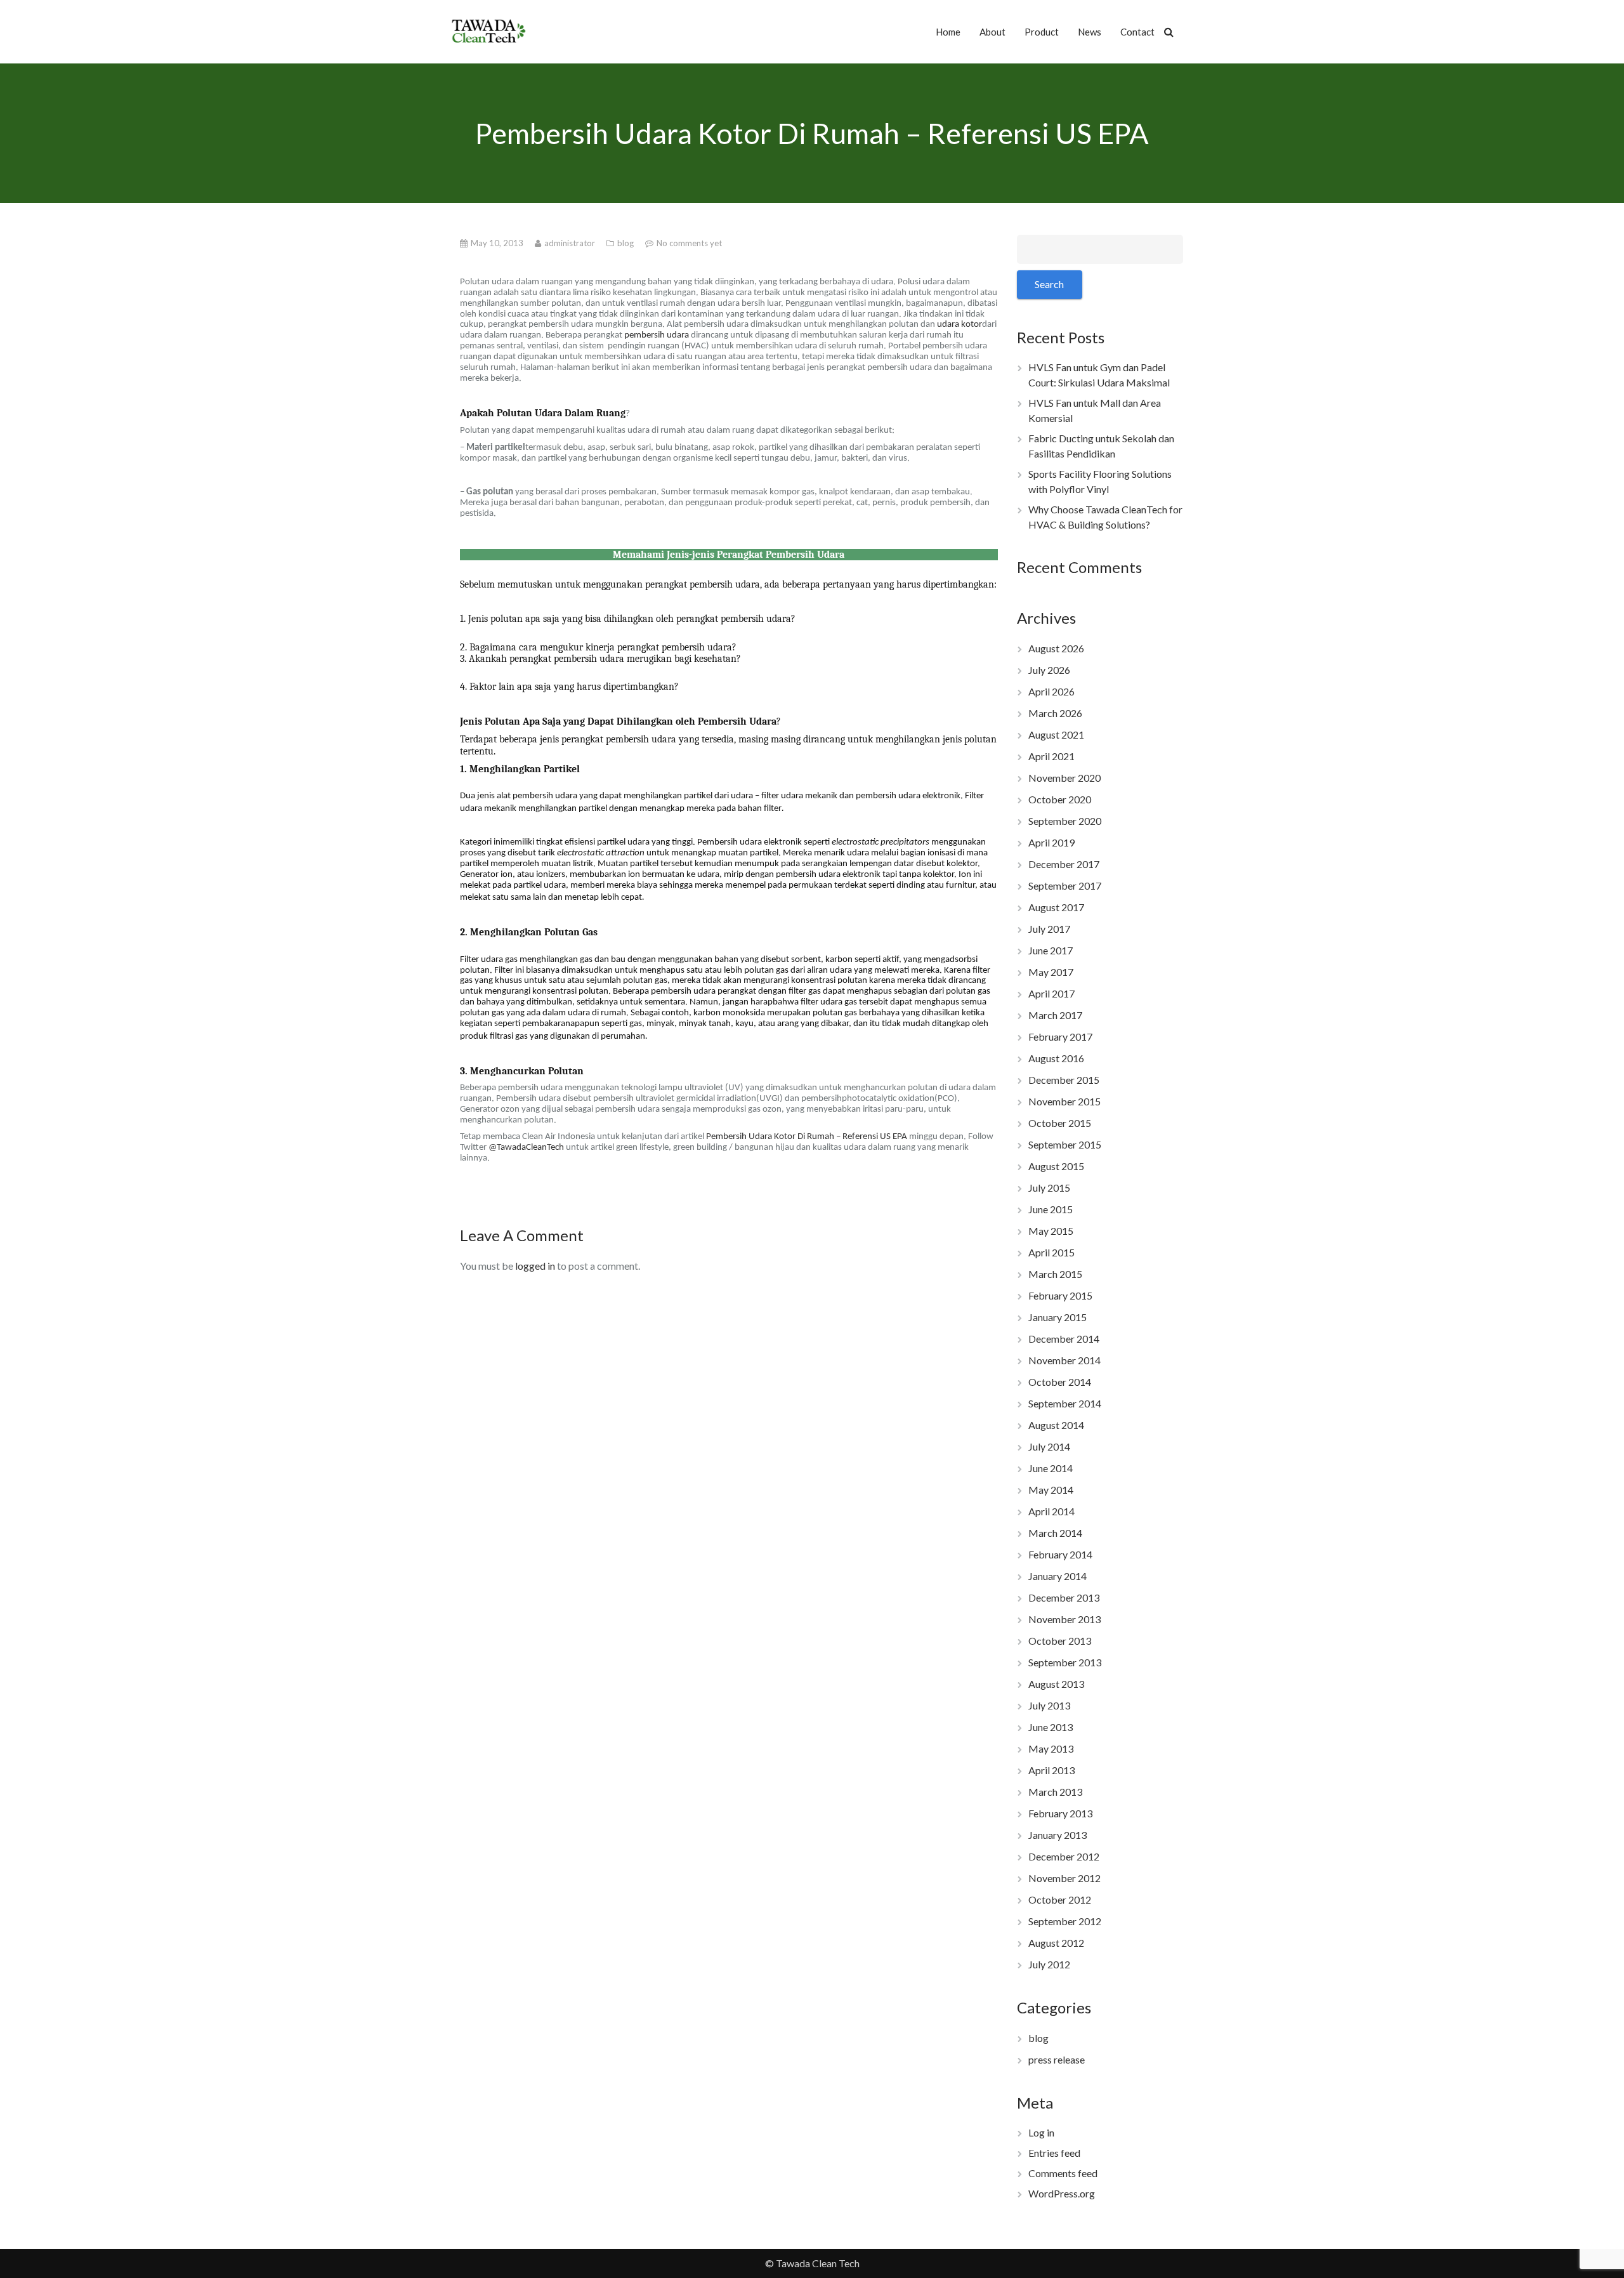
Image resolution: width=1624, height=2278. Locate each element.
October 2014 (1060, 1382)
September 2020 (1065, 821)
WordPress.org (1062, 2193)
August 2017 (1056, 907)
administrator (571, 243)
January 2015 (1058, 1317)
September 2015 (1065, 1144)
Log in (1041, 2132)
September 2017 (1065, 886)
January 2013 (1058, 1835)
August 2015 (1056, 1166)
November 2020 (1064, 778)
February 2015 (1060, 1295)
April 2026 (1051, 691)
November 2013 (1064, 1619)
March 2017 (1055, 1015)
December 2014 (1064, 1339)
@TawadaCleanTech (526, 1148)
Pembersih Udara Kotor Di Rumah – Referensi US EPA (807, 1137)
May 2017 (1051, 972)
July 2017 (1049, 929)
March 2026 (1055, 713)
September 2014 (1065, 1403)
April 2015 (1051, 1252)
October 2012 (1060, 1899)
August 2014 (1056, 1425)
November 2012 (1064, 1878)
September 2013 (1065, 1662)
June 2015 (1051, 1209)
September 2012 (1065, 1921)
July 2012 (1049, 1964)
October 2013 (1060, 1641)
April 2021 (1051, 756)
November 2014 (1064, 1360)
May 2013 (1051, 1748)
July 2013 (1049, 1705)
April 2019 (1051, 842)
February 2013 (1060, 1813)
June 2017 (1051, 950)
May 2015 (1051, 1231)
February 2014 (1060, 1554)
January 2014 (1058, 1576)
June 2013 (1051, 1727)
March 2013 (1055, 1792)
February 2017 (1060, 1037)
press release (1057, 2059)
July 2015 (1049, 1188)
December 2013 (1064, 1597)
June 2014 (1051, 1468)
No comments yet (689, 243)
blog (626, 243)
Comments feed (1063, 2173)
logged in (535, 1266)
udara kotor (959, 325)
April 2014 (1051, 1511)
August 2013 (1056, 1684)
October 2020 (1060, 799)
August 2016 (1056, 1058)
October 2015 (1060, 1123)
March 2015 (1055, 1274)
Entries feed (1054, 2153)
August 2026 (1056, 648)
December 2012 (1064, 1856)
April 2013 (1051, 1770)
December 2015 (1064, 1080)
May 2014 (1051, 1490)
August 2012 (1056, 1943)
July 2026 (1049, 670)
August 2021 (1056, 734)
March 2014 (1055, 1533)
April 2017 (1051, 993)
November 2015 (1064, 1101)
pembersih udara (657, 335)
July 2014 (1049, 1446)
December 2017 (1064, 864)
